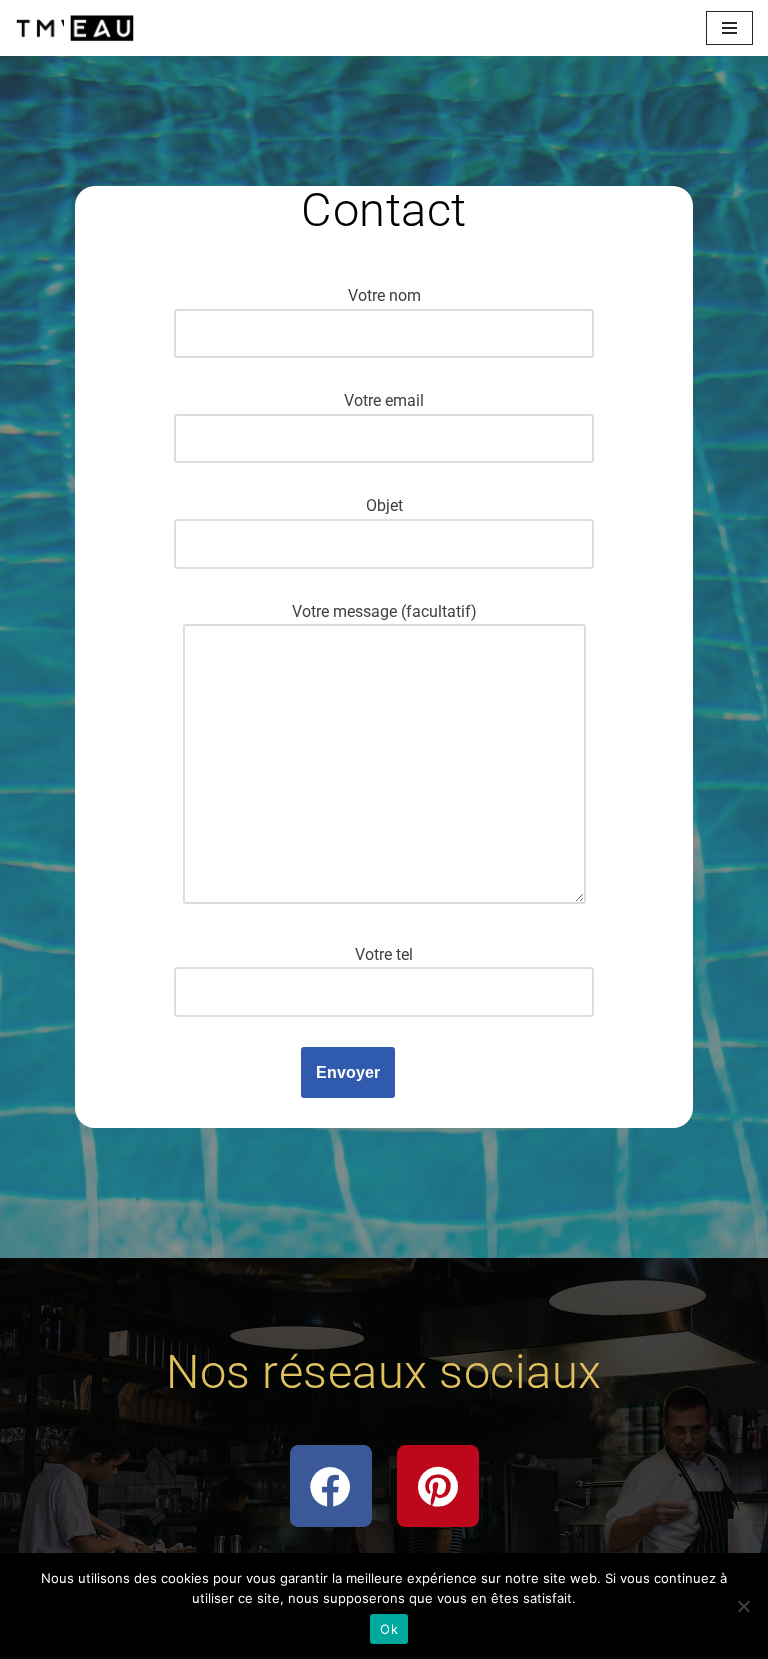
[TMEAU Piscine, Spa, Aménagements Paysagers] (75, 28)
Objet (384, 505)
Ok (389, 1629)
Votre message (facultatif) (384, 611)
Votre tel (384, 954)
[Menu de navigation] (729, 28)
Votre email (384, 400)
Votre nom (384, 295)
